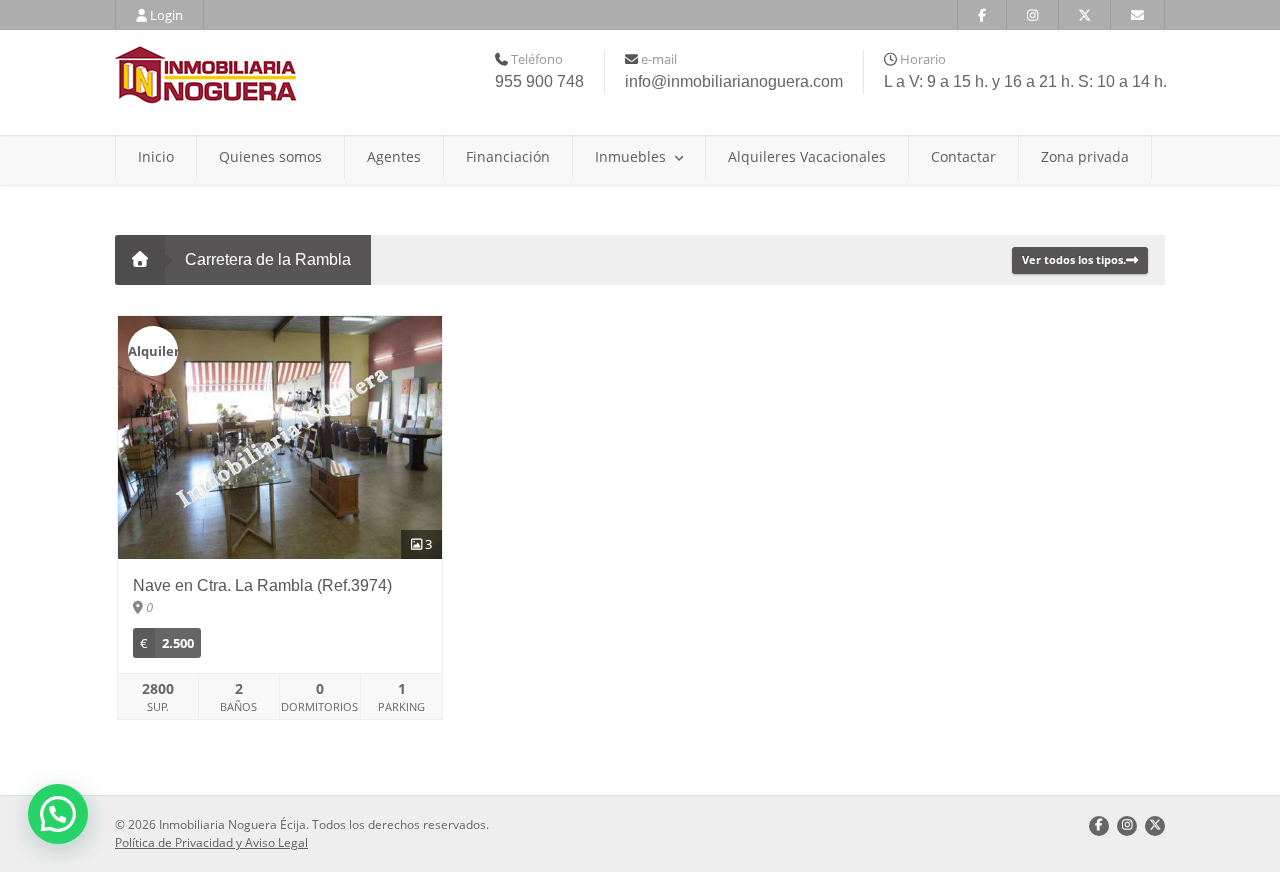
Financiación (508, 156)
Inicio (156, 156)
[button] (58, 814)
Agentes (394, 156)
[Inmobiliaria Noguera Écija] (280, 75)
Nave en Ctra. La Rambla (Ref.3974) (262, 585)
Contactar (963, 156)
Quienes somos (270, 156)
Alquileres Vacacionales (807, 156)
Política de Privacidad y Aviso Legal (211, 842)
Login (165, 15)
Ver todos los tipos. (1074, 259)
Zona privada (1085, 156)
